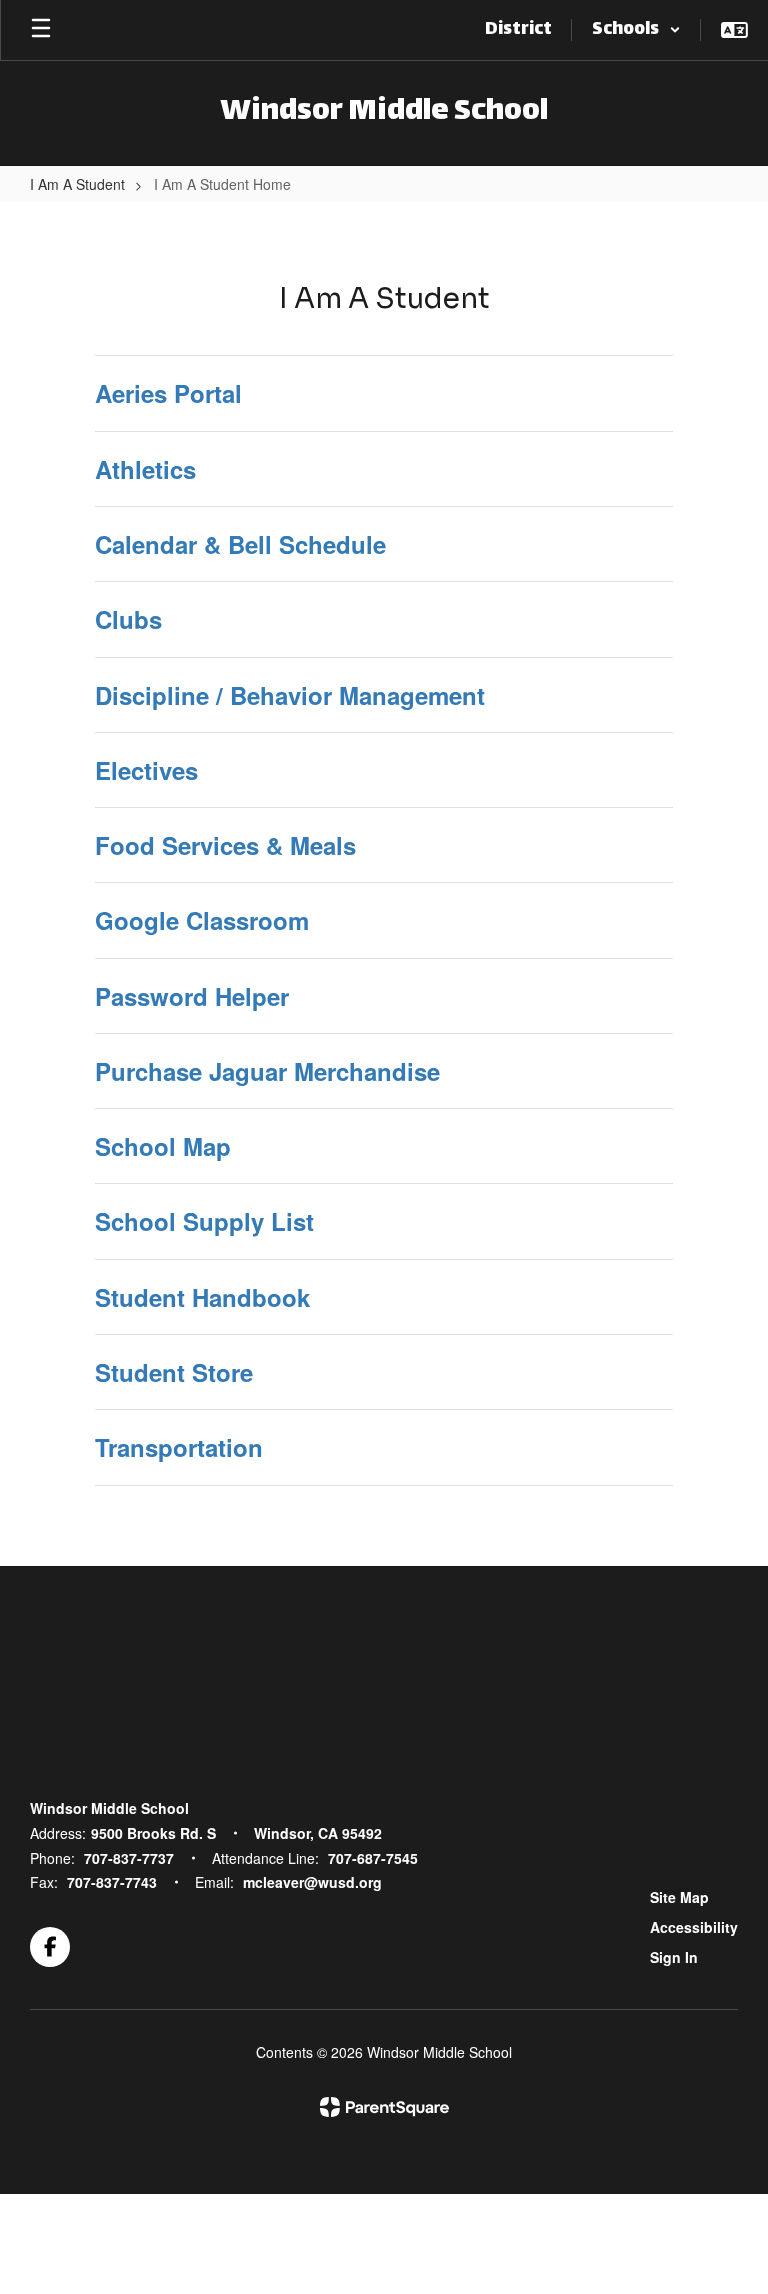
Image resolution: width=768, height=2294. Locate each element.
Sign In (674, 1957)
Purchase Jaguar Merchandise (267, 1071)
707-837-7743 (112, 1882)
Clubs (128, 619)
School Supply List (204, 1221)
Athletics (145, 469)
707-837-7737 (129, 1858)
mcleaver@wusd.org (312, 1882)
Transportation (179, 1447)
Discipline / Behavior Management (290, 695)
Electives (146, 770)
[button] (636, 30)
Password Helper (192, 996)
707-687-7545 (373, 1858)
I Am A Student (77, 184)
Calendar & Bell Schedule (240, 544)
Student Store (174, 1372)
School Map (163, 1146)
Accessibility (694, 1927)
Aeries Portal (168, 393)
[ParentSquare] (384, 2107)
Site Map (679, 1897)
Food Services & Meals (225, 845)
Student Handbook (202, 1297)
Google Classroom (202, 920)
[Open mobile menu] (41, 30)
